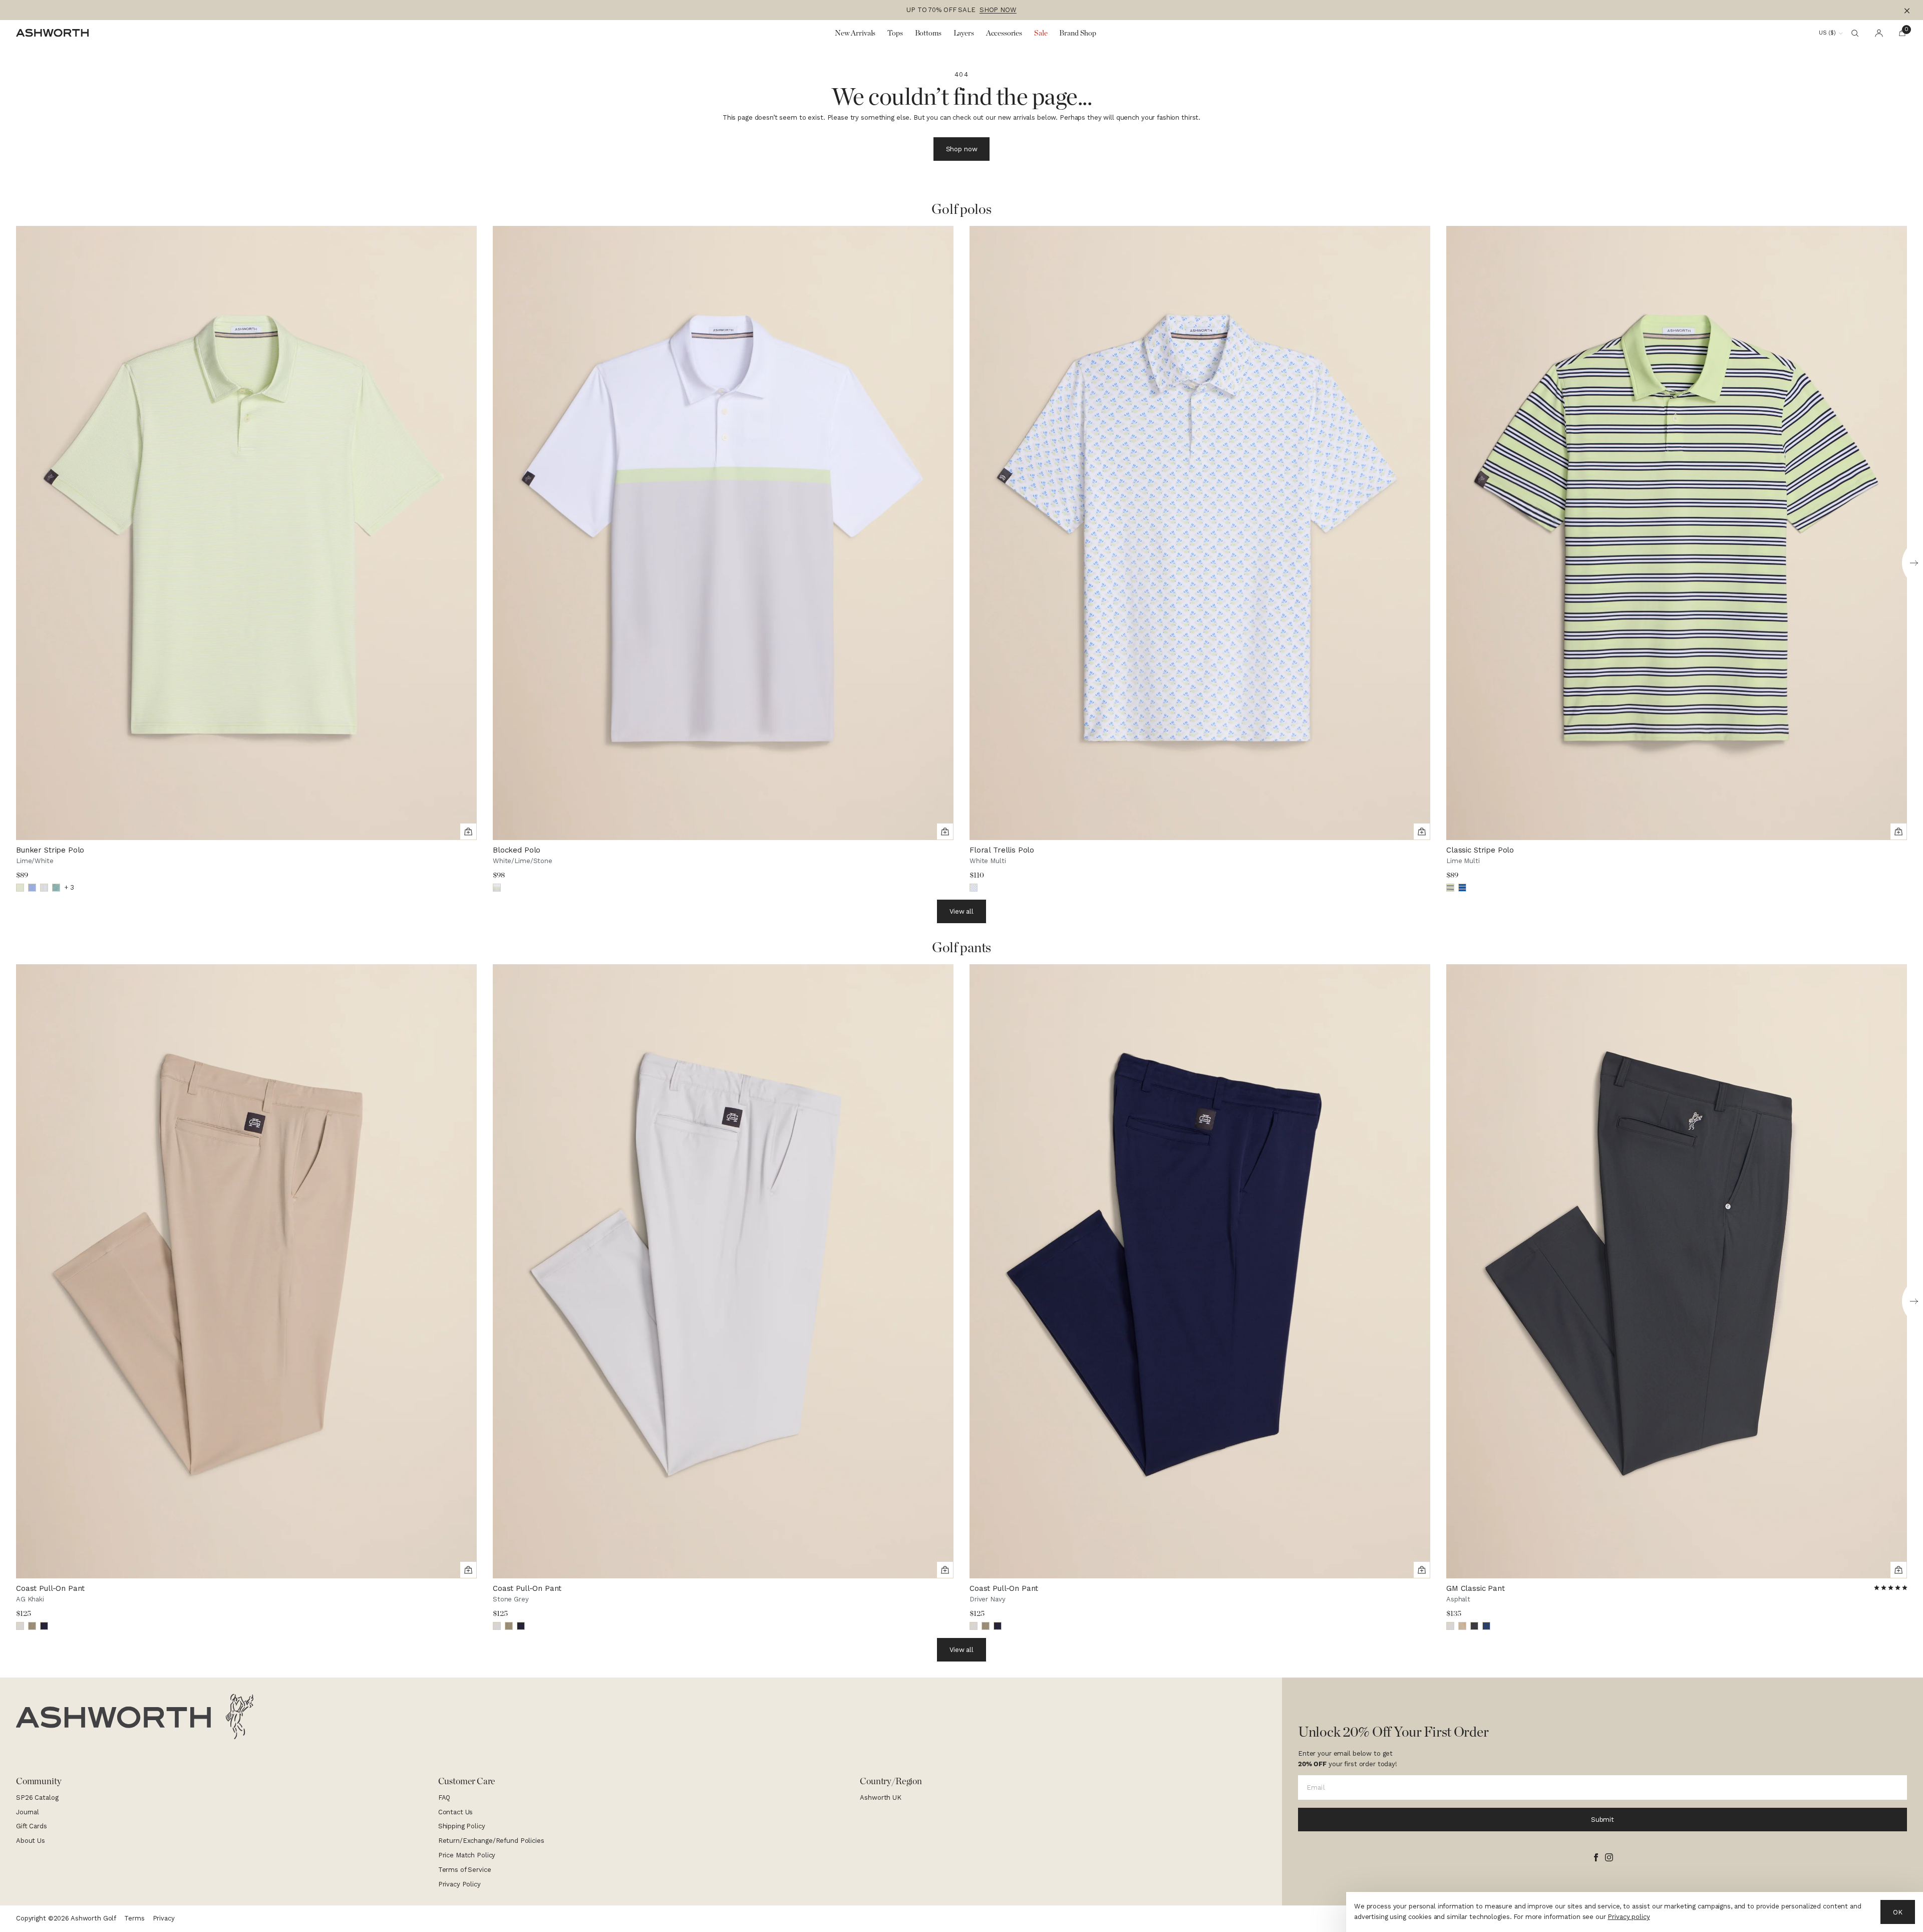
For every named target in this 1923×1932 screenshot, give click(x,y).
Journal (28, 1812)
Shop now (962, 149)
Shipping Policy (462, 1826)
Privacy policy (1629, 1917)
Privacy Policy (459, 1884)
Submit (1602, 1820)
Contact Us (456, 1812)
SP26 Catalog (37, 1798)
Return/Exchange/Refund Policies (491, 1841)
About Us (31, 1841)
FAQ (444, 1798)
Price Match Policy (467, 1855)
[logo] (135, 1717)
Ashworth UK (881, 1798)
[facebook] (1596, 1857)
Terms (134, 1918)
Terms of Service (465, 1870)
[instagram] (1609, 1857)
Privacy (164, 1918)
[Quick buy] (468, 832)
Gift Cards (32, 1826)
